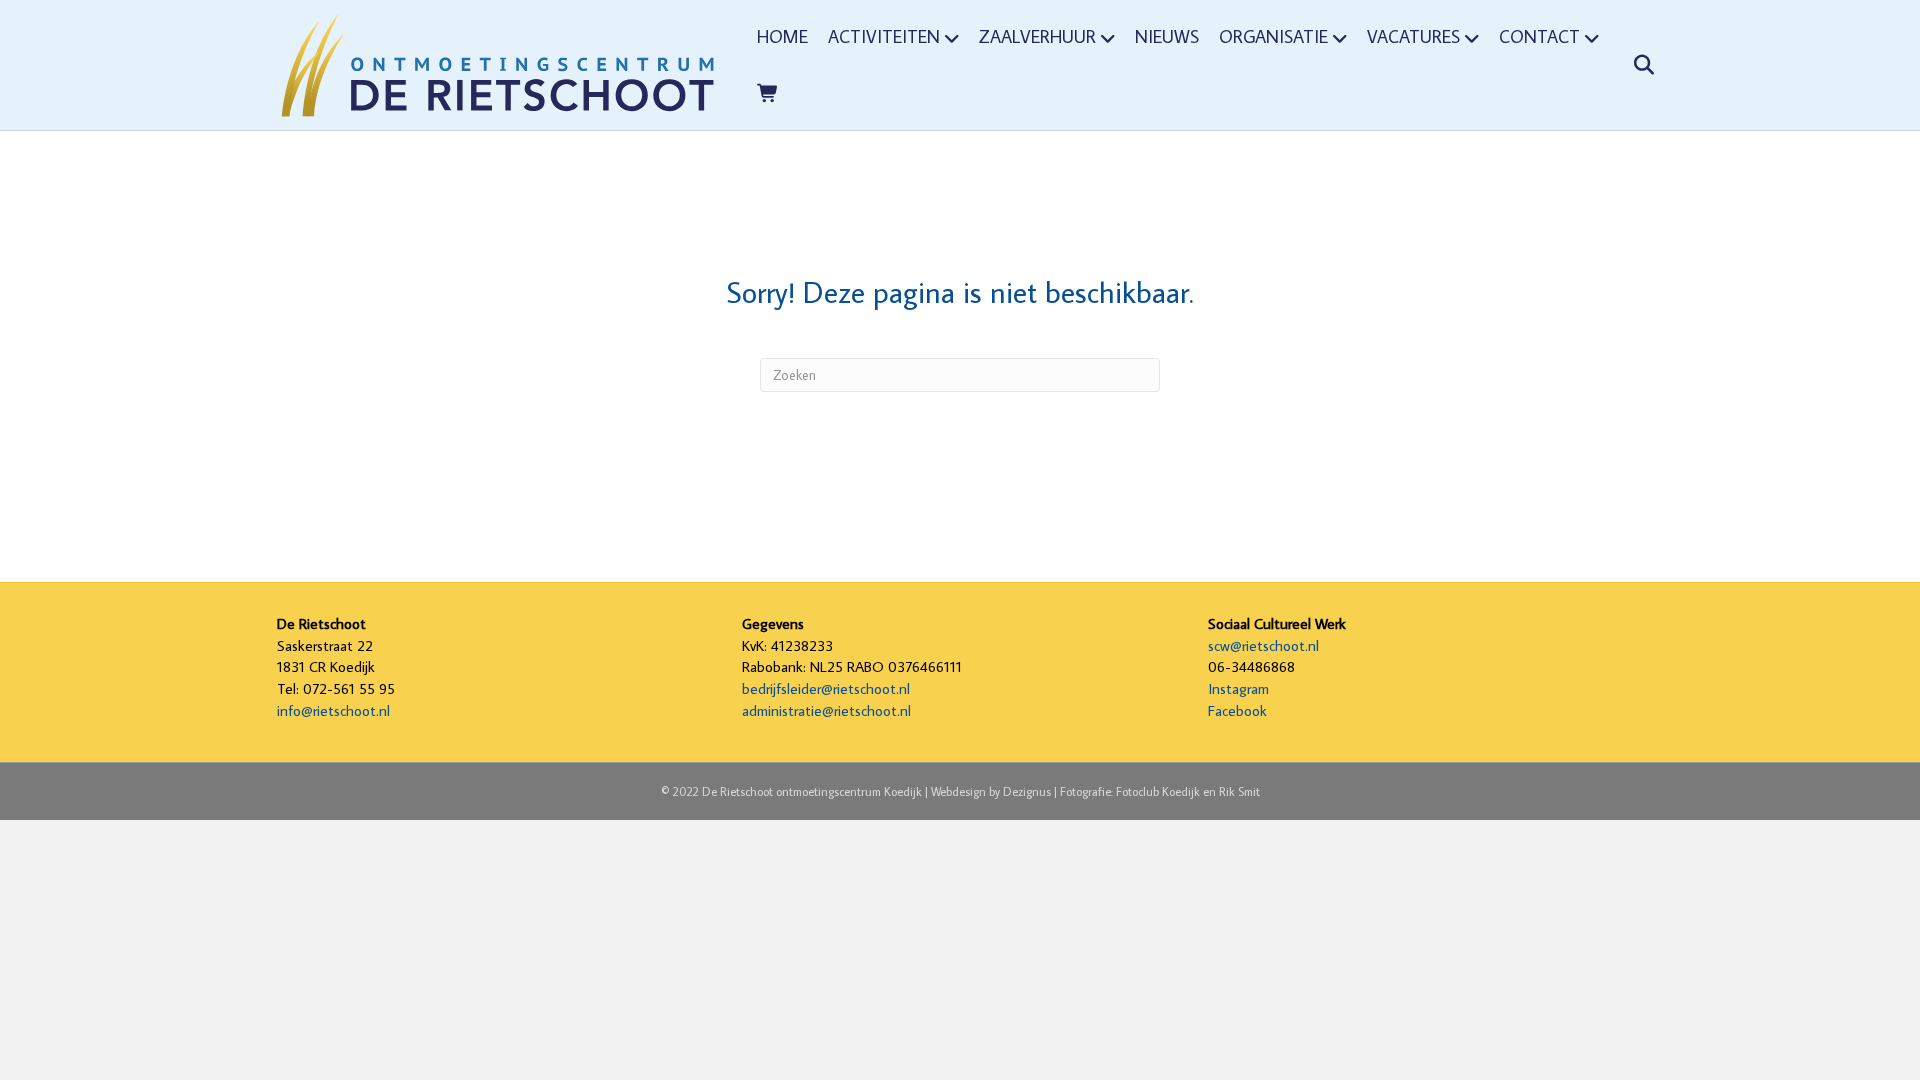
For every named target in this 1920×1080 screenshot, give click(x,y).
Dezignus (1027, 791)
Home (782, 36)
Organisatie (1273, 36)
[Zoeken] (1630, 65)
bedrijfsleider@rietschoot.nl (826, 688)
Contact (1539, 36)
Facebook (1237, 710)
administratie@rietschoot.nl (826, 710)
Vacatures (1413, 36)
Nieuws (1167, 36)
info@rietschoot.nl (333, 710)
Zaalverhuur (1037, 36)
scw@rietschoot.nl (1263, 645)
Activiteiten (884, 36)
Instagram (1238, 688)
